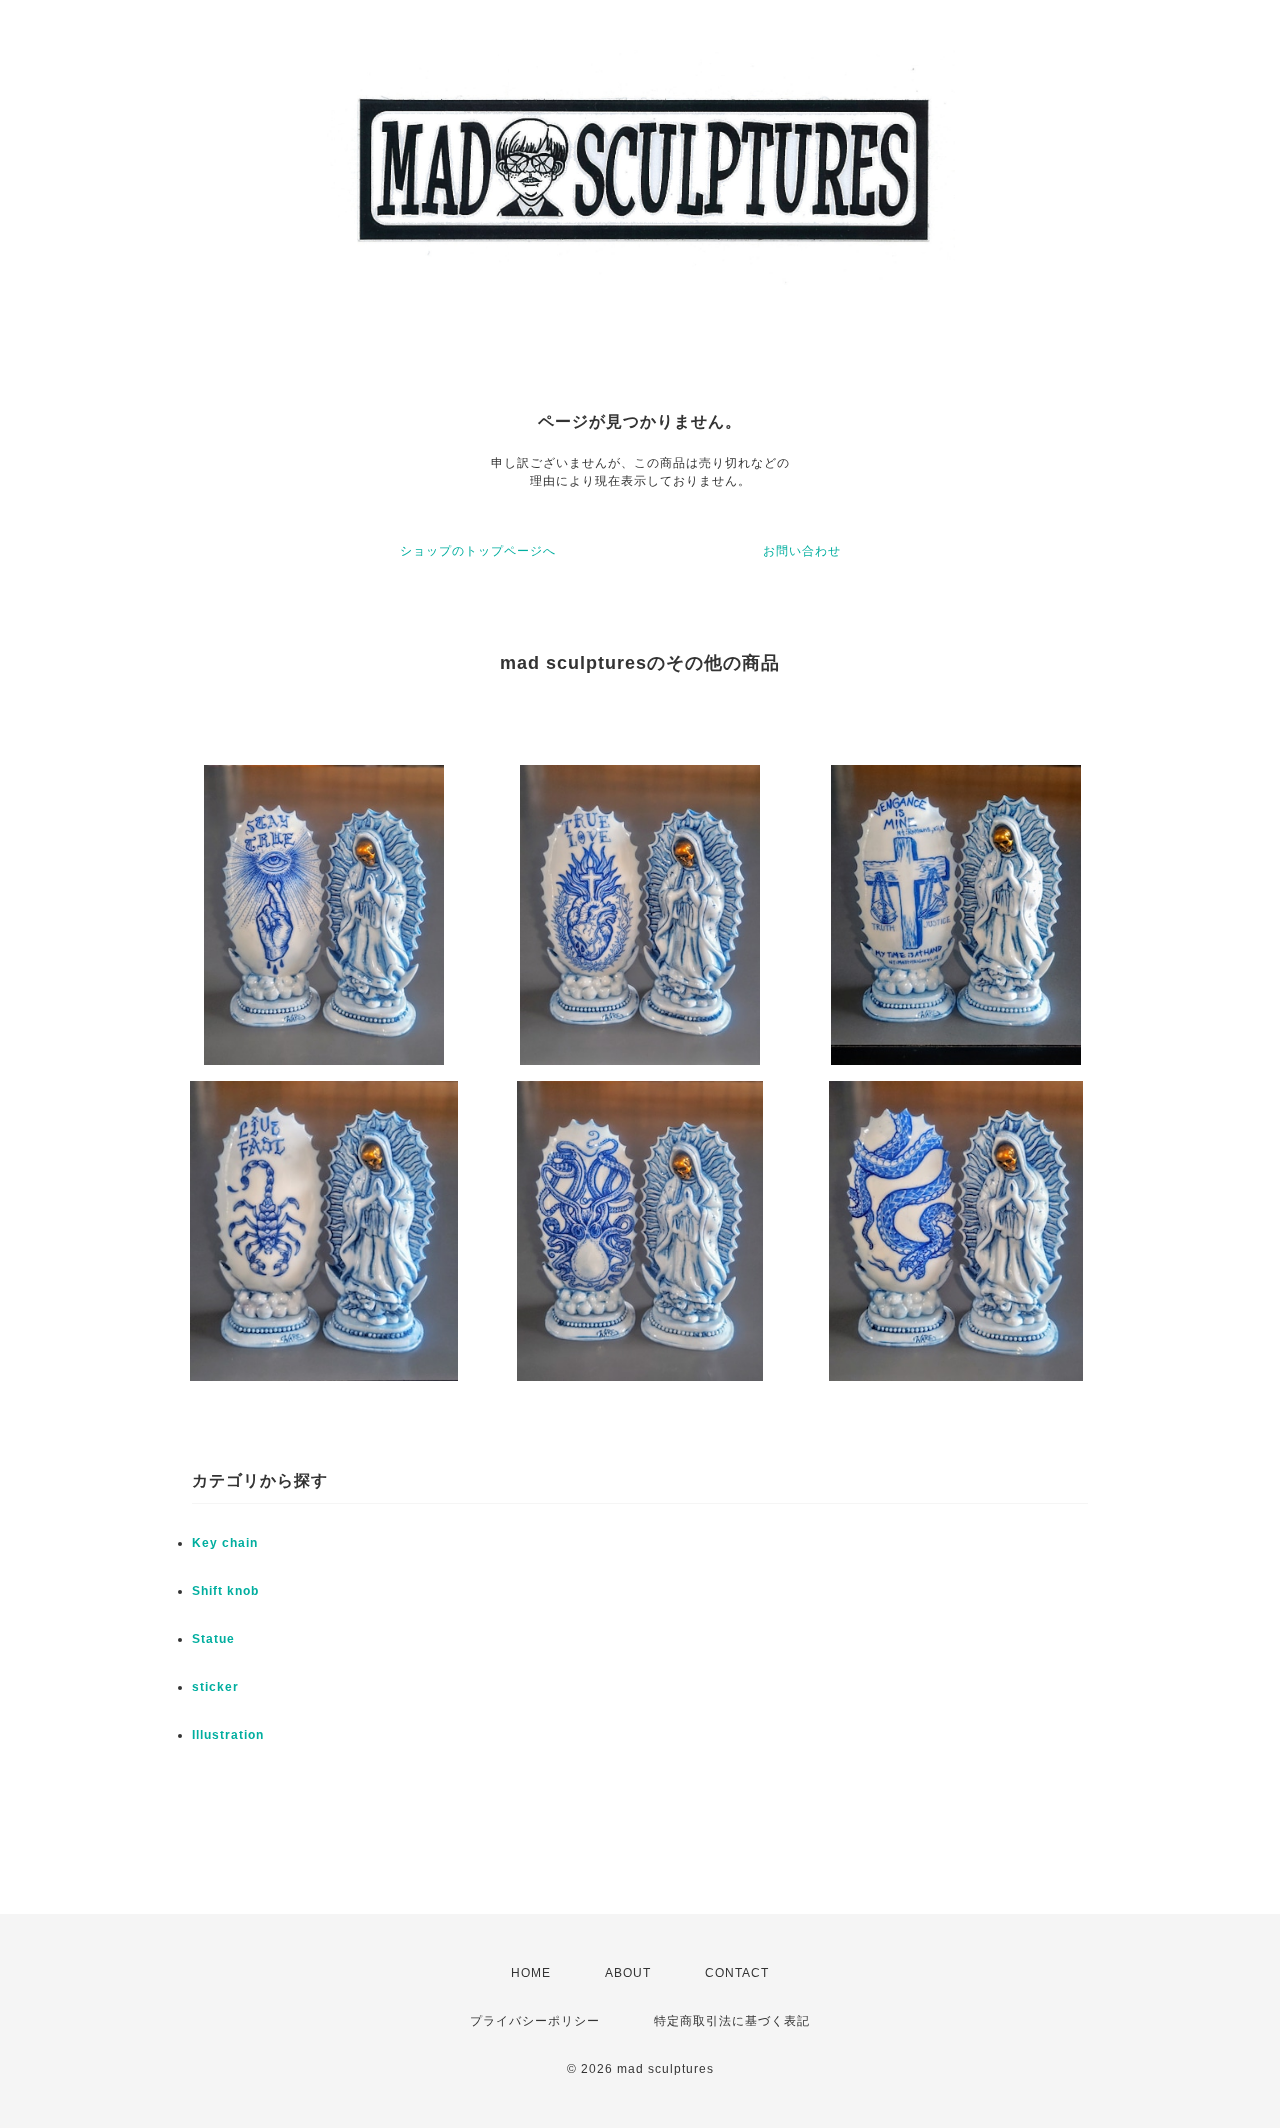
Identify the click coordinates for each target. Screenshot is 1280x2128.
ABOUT (628, 1973)
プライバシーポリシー (535, 2021)
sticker (215, 1687)
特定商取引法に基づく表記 (732, 2021)
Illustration (228, 1735)
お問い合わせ (802, 551)
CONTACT (737, 1973)
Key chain (225, 1543)
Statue (213, 1639)
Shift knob (225, 1591)
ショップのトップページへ (478, 551)
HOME (531, 1973)
